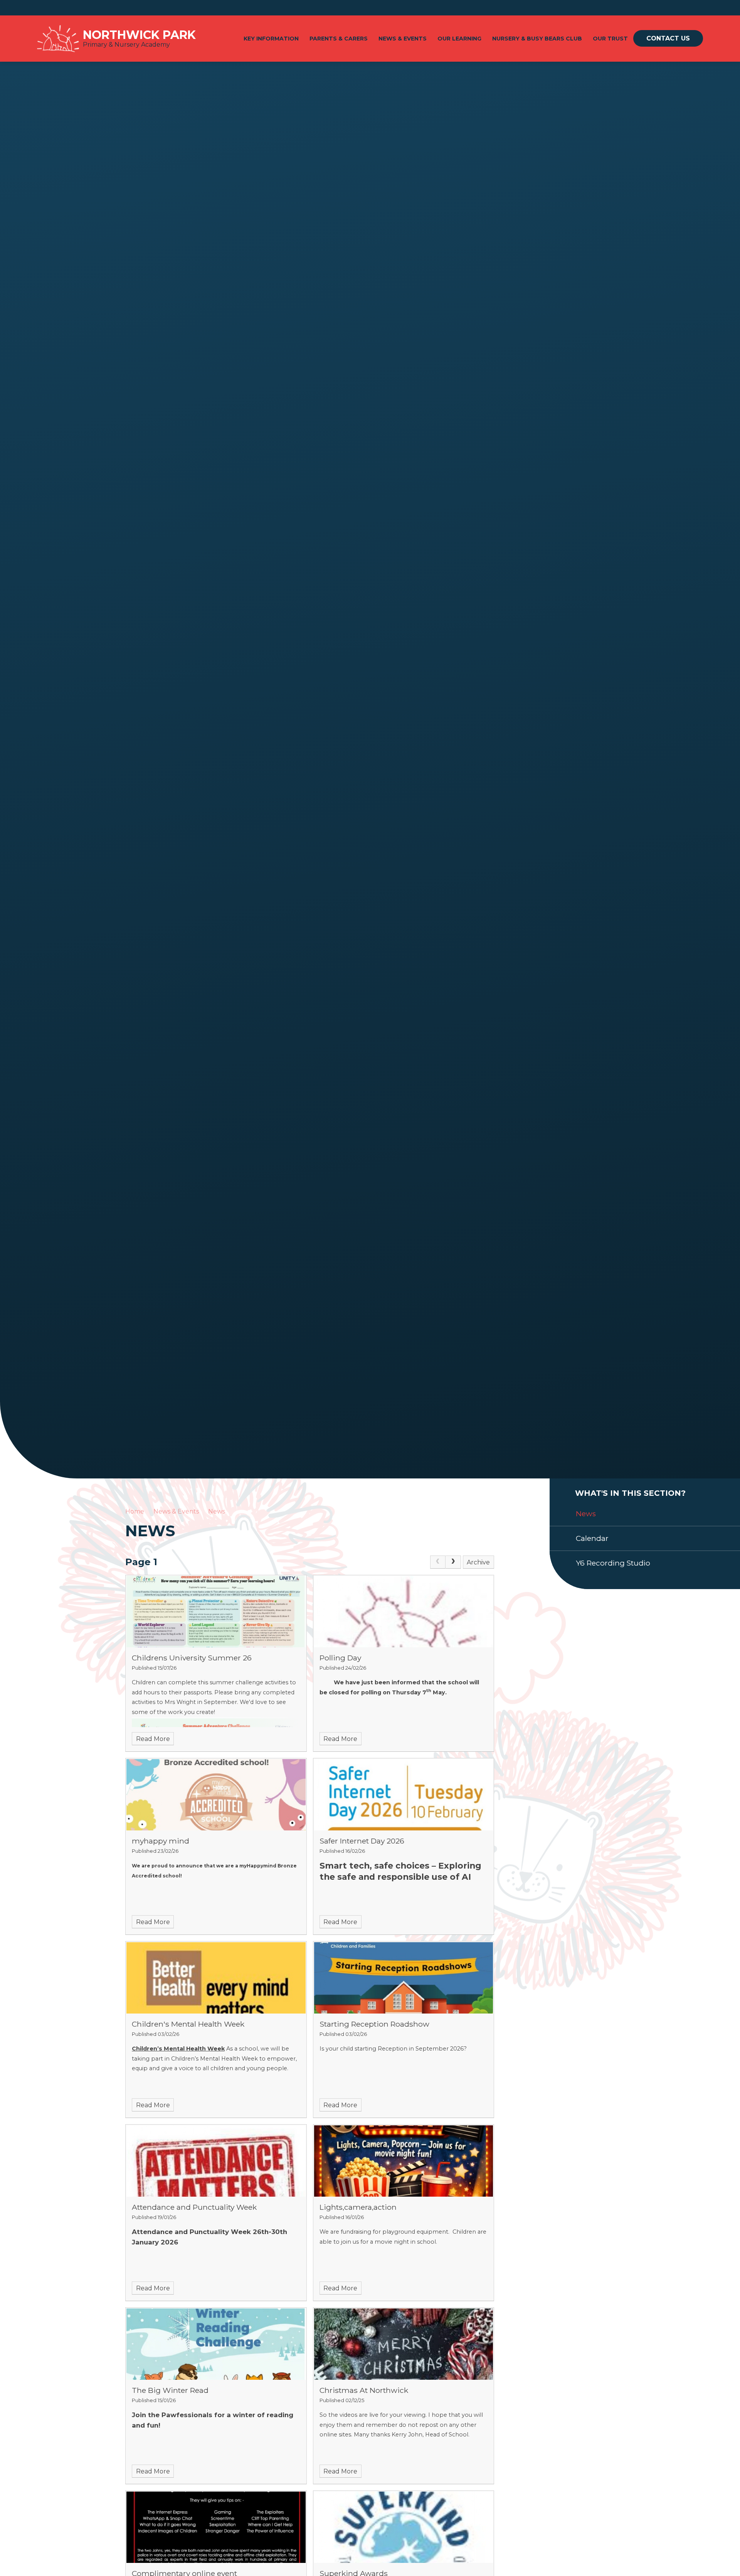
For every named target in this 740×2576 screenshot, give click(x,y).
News (217, 1511)
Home (135, 1511)
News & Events (176, 1511)
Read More (153, 1739)
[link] (438, 1562)
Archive (478, 1562)
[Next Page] (453, 1562)
